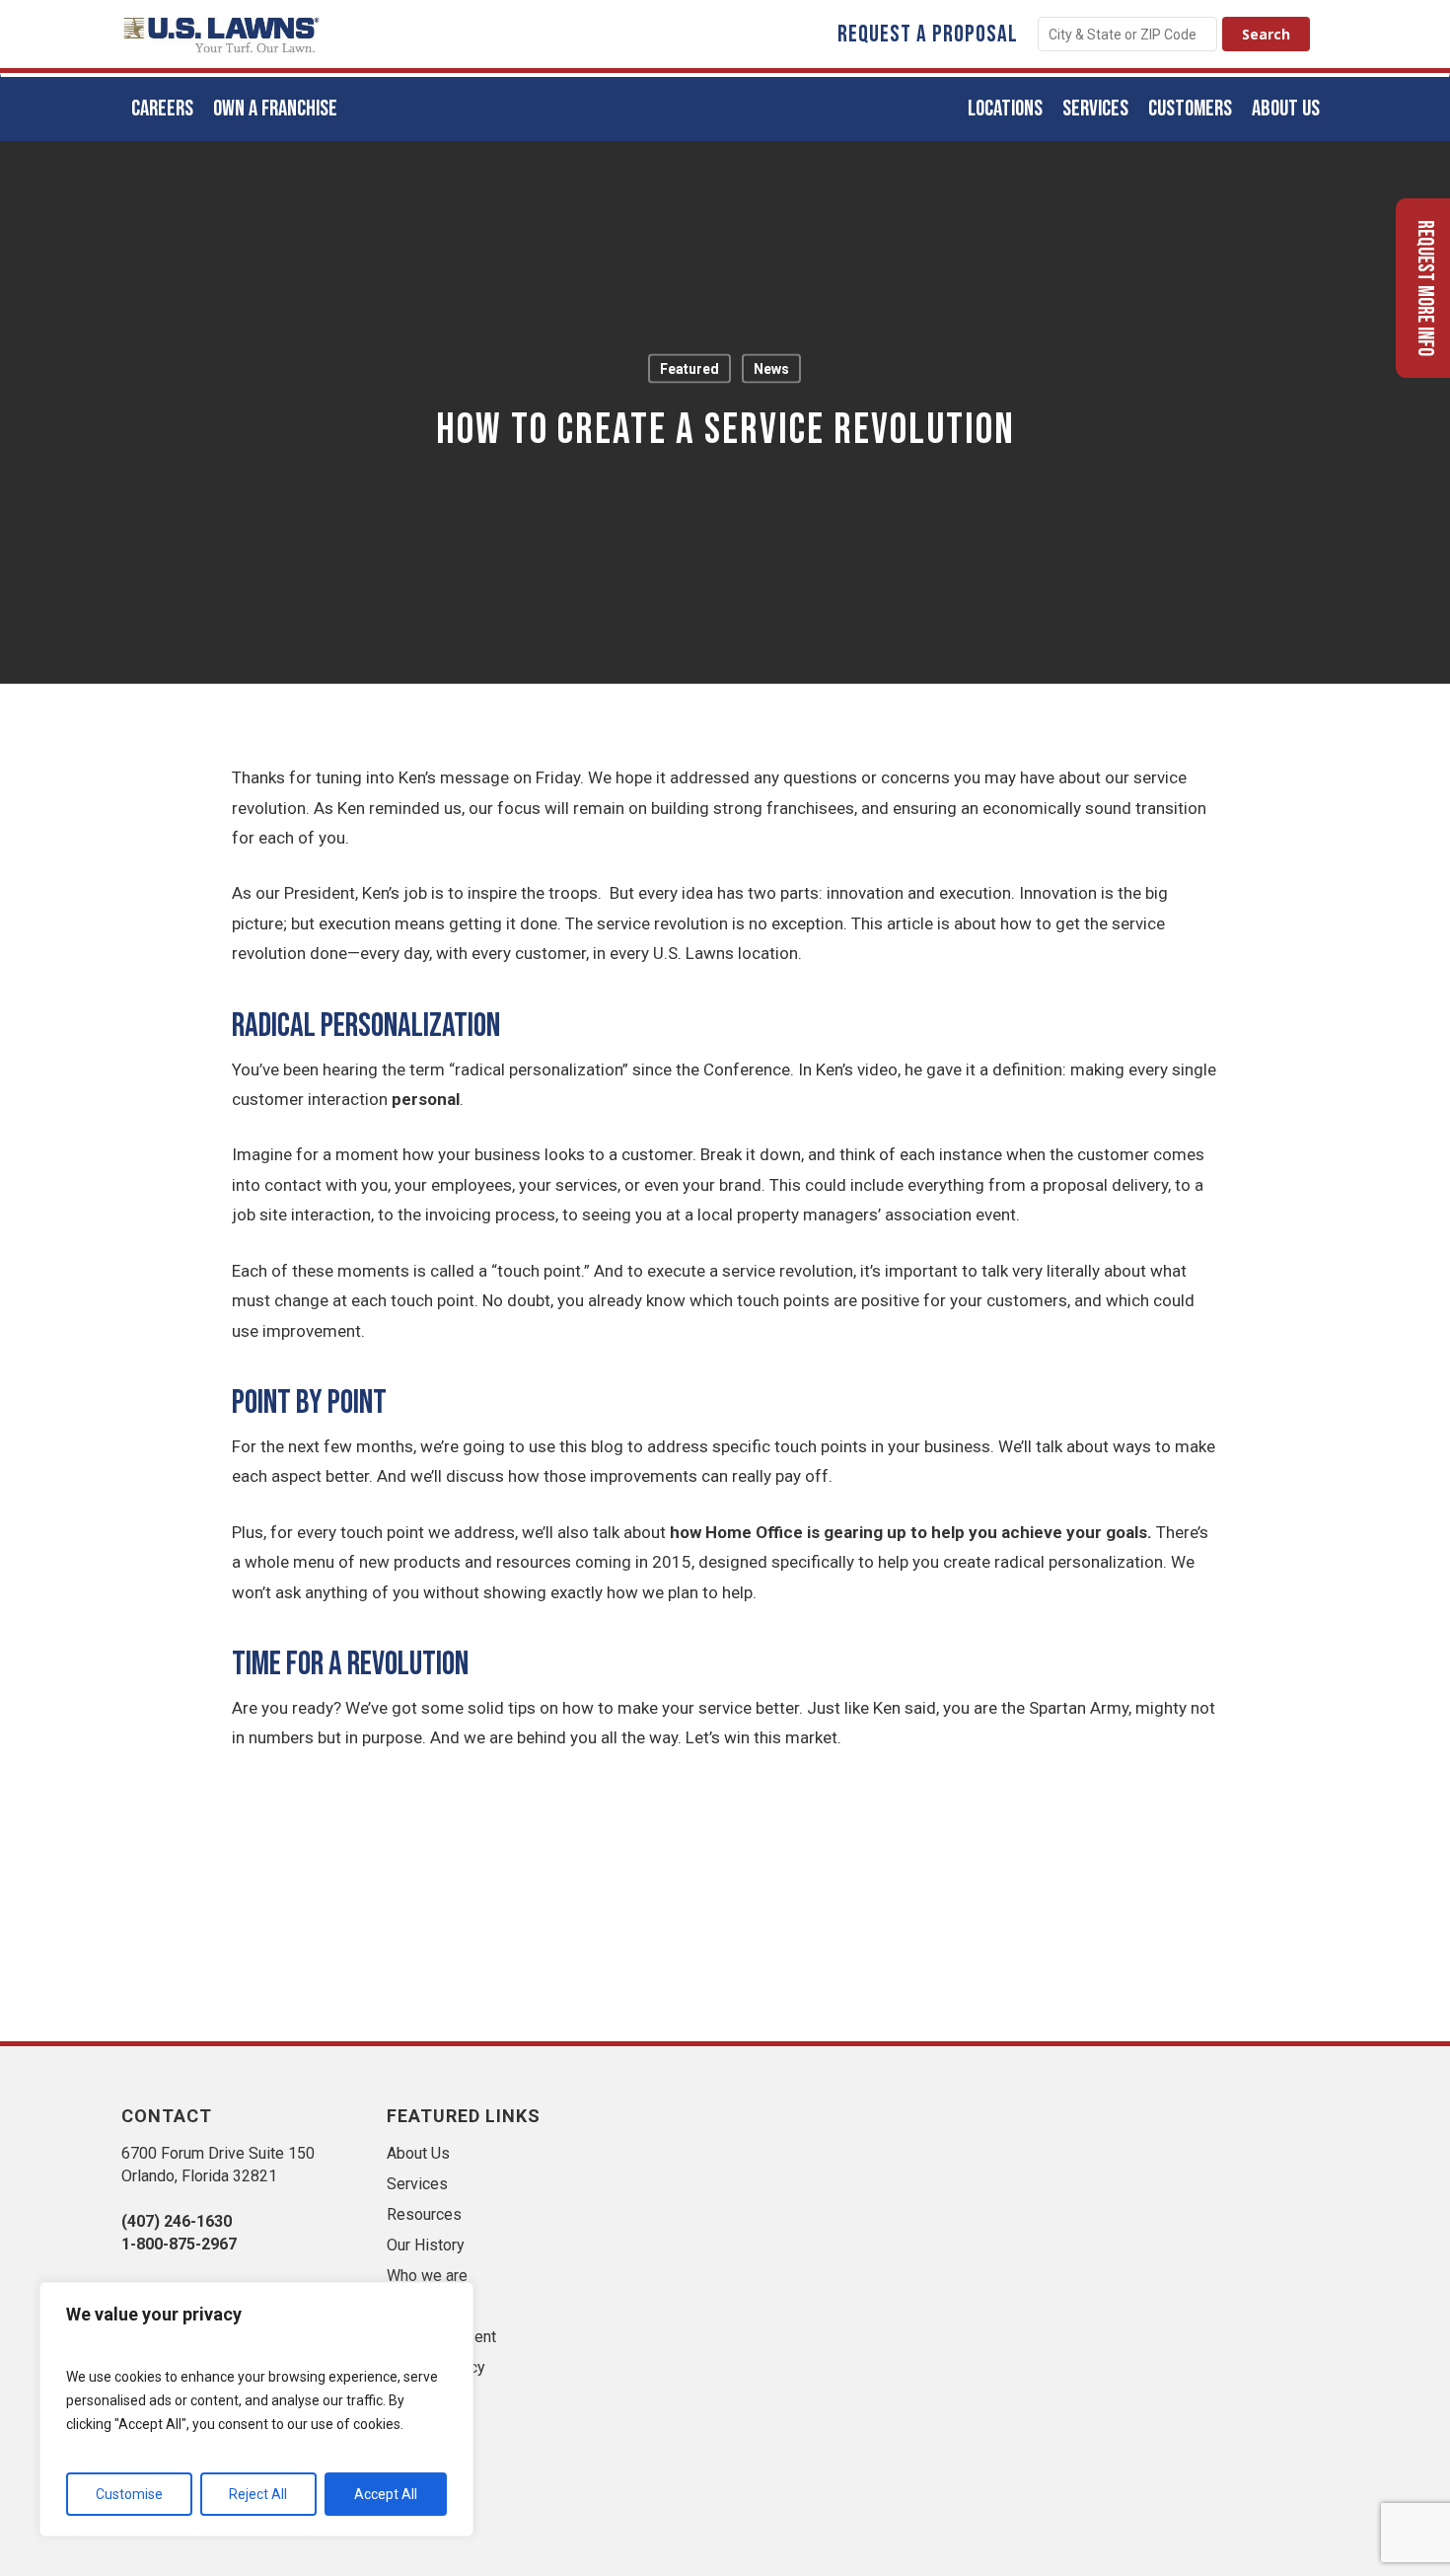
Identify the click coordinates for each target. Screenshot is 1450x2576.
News (771, 369)
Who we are (427, 2276)
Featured (689, 369)
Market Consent (441, 2337)
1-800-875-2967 (179, 2244)
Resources (424, 2214)
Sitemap (415, 2306)
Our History (426, 2245)
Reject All (258, 2494)
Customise (129, 2494)
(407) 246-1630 (177, 2221)
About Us (418, 2153)
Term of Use (429, 2398)
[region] (256, 2409)
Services (417, 2184)
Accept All (386, 2494)
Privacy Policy (436, 2367)
